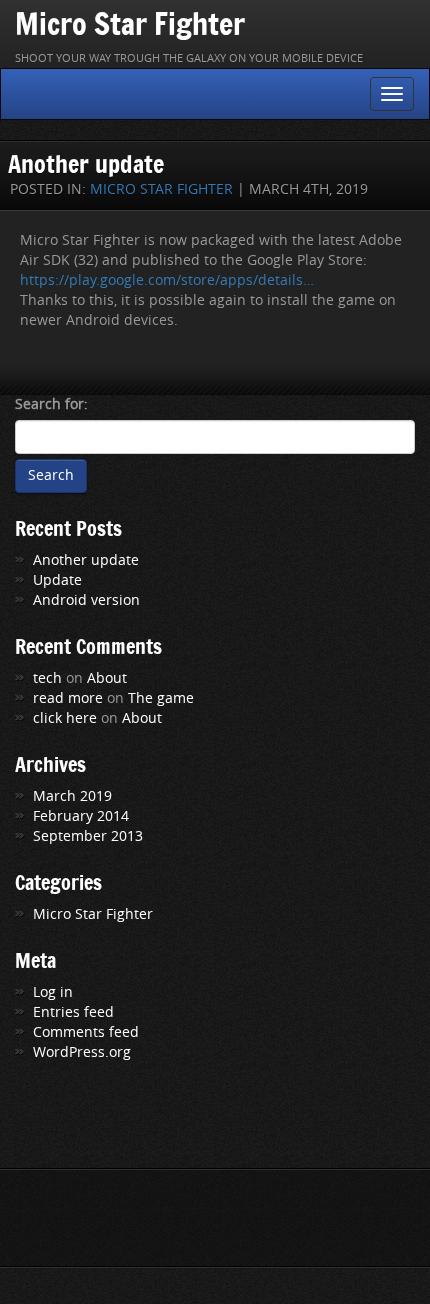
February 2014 (81, 816)
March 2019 (72, 796)
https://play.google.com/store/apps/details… (167, 280)
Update (57, 580)
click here (65, 718)
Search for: (51, 404)
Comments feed (86, 1032)
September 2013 (88, 836)
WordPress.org (82, 1052)
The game (161, 698)
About (107, 678)
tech (47, 678)
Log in (53, 992)
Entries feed (73, 1012)
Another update (86, 163)
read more (68, 698)
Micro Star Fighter (130, 23)
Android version (86, 600)
